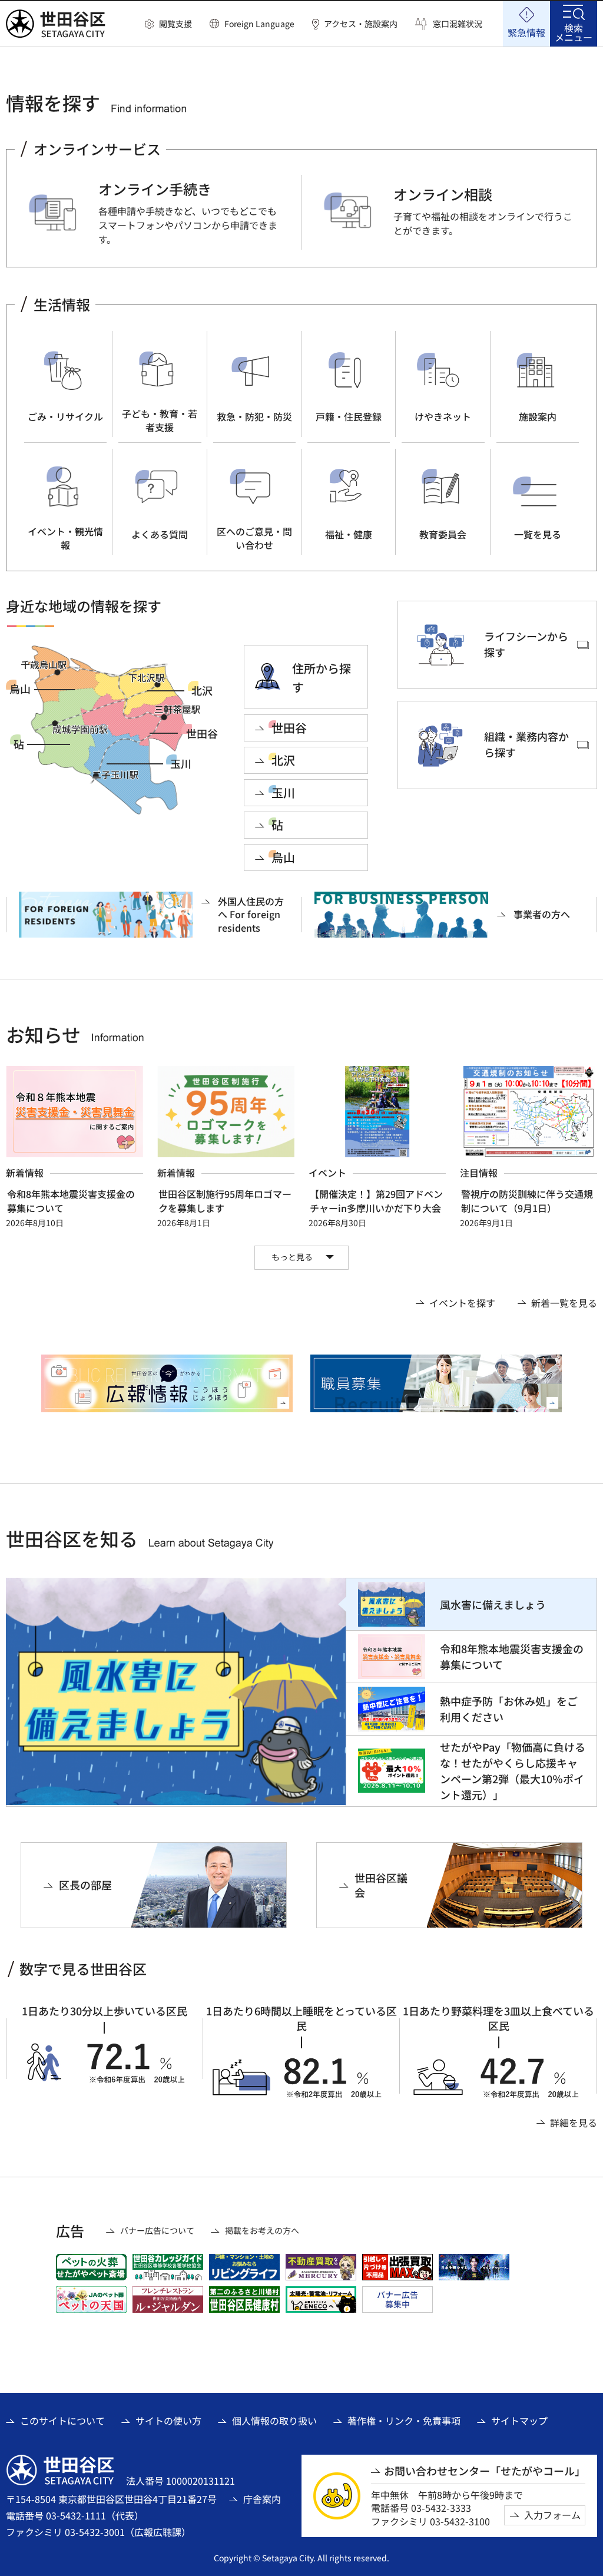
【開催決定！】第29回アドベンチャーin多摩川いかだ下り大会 (376, 1201)
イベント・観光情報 (65, 538)
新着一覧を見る (564, 1303)
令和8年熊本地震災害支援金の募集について (71, 1201)
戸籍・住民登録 (349, 416)
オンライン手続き (155, 189)
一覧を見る (538, 534)
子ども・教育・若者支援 (160, 420)
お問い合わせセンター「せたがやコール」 (485, 2471)
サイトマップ (519, 2421)
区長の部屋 (85, 1885)
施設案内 (538, 416)
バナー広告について (157, 2231)
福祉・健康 (349, 534)
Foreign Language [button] (259, 24)
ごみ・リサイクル (65, 416)
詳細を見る (574, 2123)
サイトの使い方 (168, 2421)
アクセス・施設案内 (361, 24)
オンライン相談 (443, 194)
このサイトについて (62, 2421)
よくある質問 (160, 534)
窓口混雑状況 (458, 24)
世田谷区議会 (381, 1885)
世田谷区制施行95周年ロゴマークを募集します (225, 1201)
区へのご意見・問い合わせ (254, 538)
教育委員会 (443, 534)
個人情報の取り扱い (274, 2421)
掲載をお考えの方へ (262, 2231)
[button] (168, 24)
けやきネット (443, 416)
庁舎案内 (262, 2499)
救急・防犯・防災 (254, 416)
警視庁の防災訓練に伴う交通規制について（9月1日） (527, 1201)
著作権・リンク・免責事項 (404, 2421)
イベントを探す (462, 1303)
